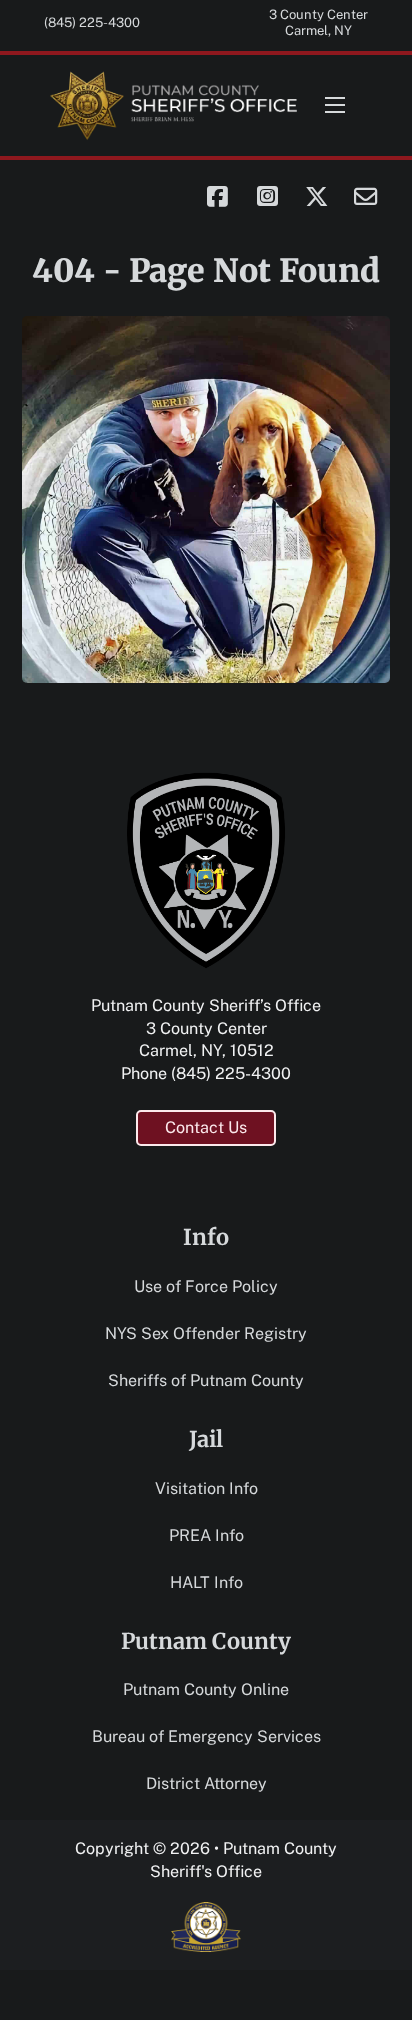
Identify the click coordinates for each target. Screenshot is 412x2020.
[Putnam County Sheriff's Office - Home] (174, 106)
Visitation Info (206, 1488)
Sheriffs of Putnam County (206, 1380)
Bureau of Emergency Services (206, 1736)
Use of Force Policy (206, 1286)
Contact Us (206, 1127)
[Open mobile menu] (335, 105)
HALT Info (206, 1582)
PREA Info (206, 1535)
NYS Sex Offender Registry (206, 1333)
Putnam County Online (206, 1689)
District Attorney (206, 1783)
